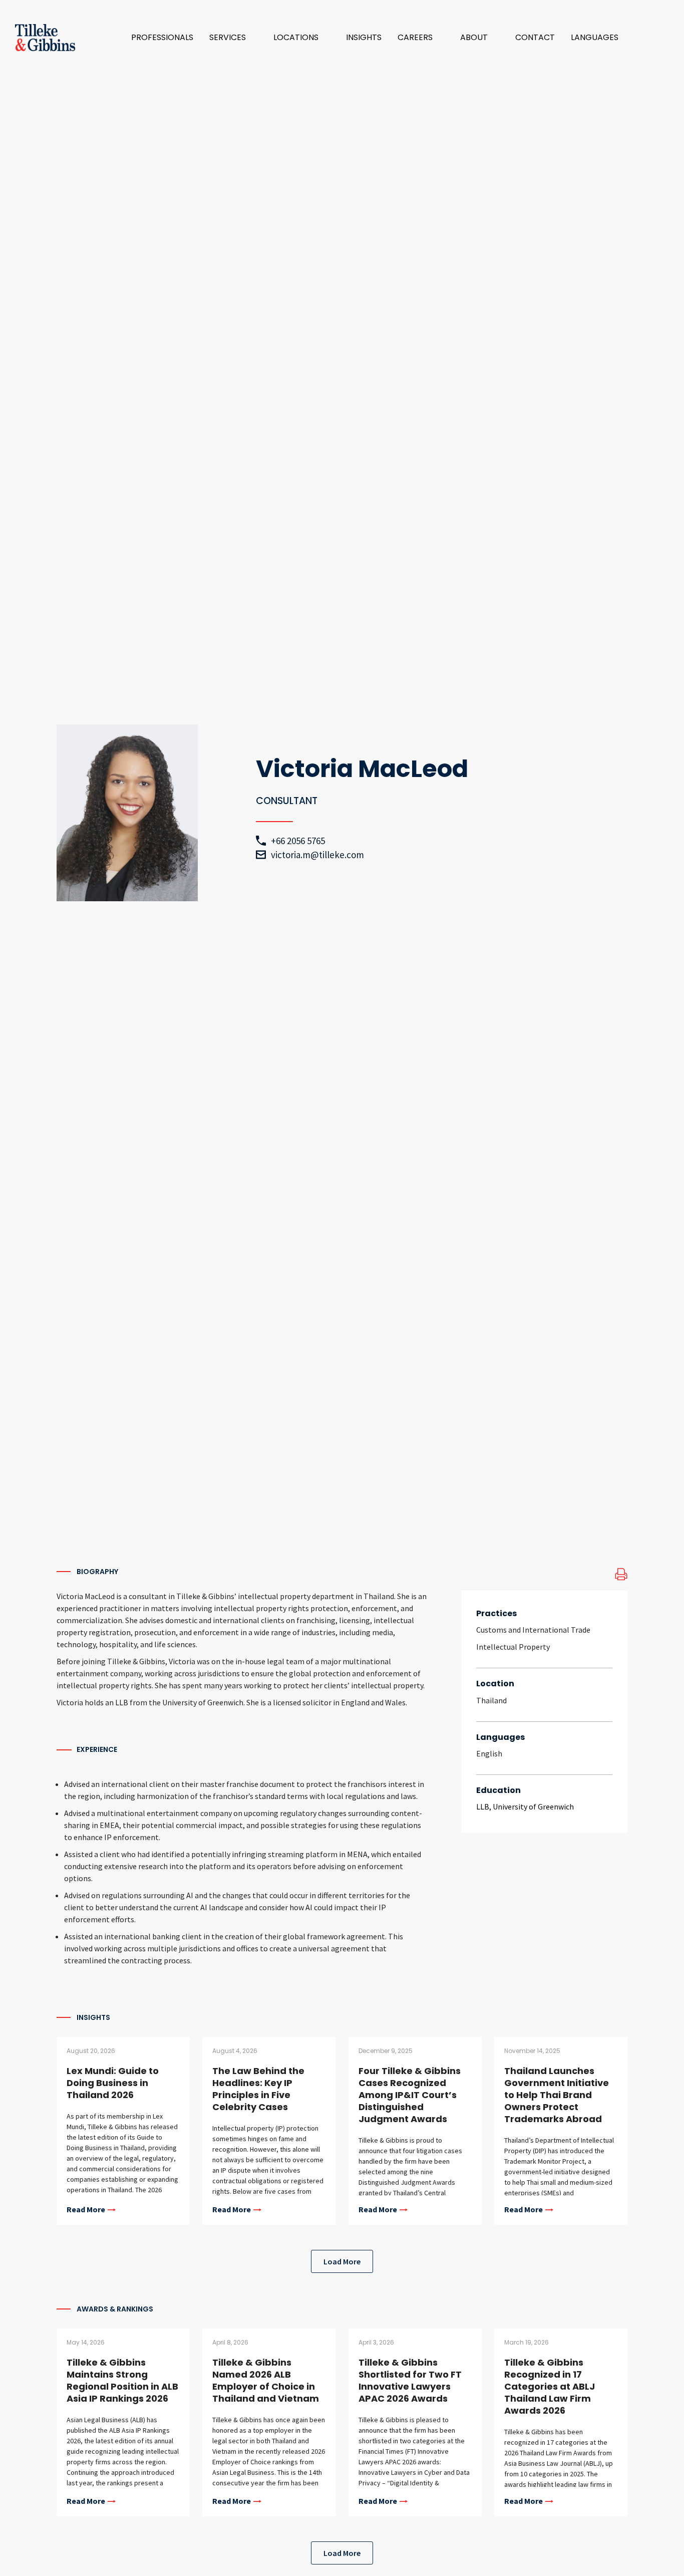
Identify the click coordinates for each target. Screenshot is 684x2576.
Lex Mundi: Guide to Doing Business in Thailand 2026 (113, 2083)
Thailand (491, 1700)
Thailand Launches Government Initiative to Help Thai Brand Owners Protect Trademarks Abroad (557, 2095)
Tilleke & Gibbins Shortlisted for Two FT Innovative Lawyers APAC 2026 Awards (410, 2380)
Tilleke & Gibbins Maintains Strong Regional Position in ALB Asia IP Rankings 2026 (122, 2380)
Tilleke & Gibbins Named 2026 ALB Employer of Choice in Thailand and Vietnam (266, 2380)
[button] (233, 38)
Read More (86, 2210)
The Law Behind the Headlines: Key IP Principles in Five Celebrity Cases (258, 2089)
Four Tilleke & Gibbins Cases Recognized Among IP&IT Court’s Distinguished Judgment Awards (410, 2095)
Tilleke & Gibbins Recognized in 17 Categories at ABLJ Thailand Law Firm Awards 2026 (550, 2386)
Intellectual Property (513, 1647)
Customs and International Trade (533, 1630)
